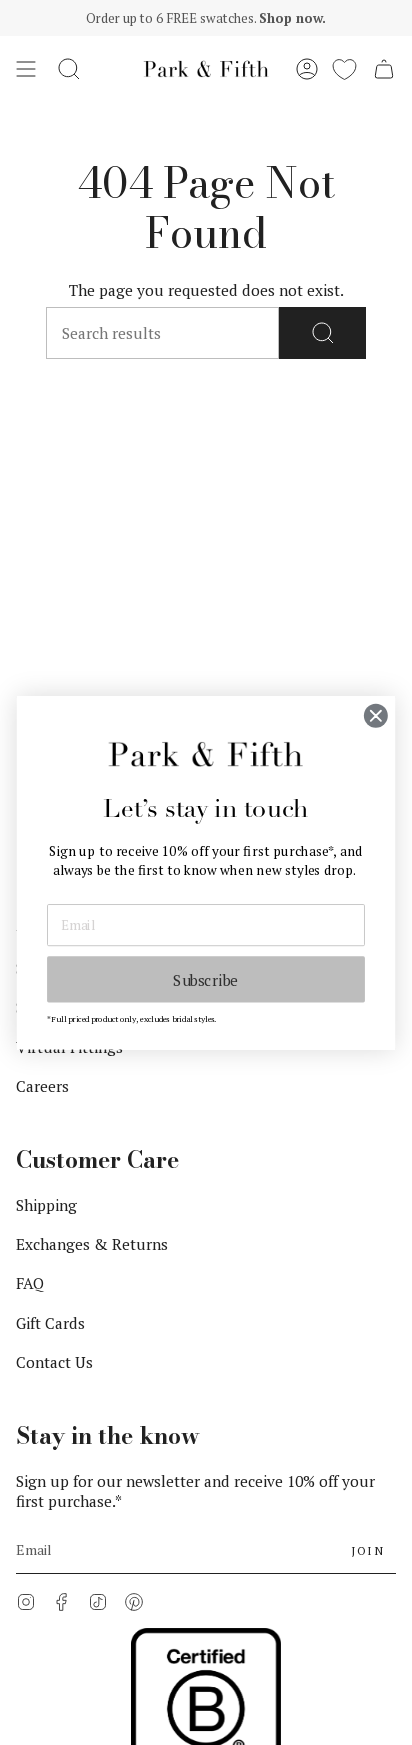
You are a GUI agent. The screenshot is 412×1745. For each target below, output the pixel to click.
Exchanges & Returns (92, 1244)
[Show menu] (26, 69)
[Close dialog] (375, 715)
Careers (42, 1086)
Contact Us (54, 1362)
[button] (69, 69)
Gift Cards (50, 1323)
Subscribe (206, 979)
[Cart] (384, 69)
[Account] (307, 69)
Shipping (46, 1205)
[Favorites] (344, 69)
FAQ (30, 1283)
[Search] (322, 333)
